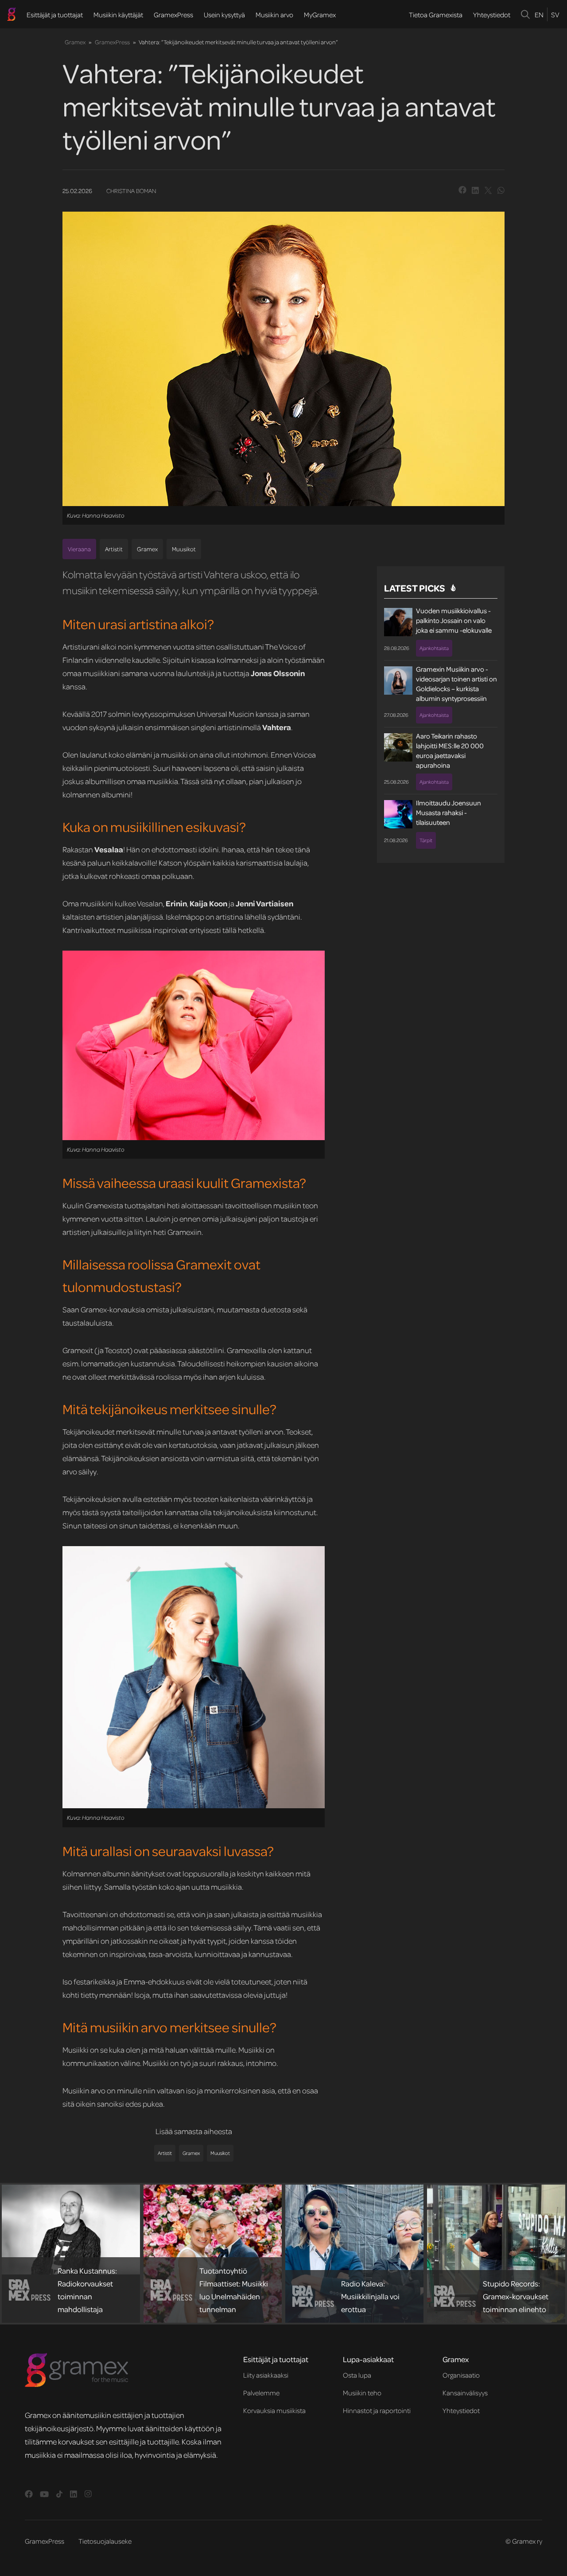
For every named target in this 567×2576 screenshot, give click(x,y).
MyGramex (320, 15)
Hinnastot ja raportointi (377, 2410)
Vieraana (79, 549)
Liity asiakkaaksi (266, 2375)
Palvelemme (261, 2393)
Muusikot (184, 549)
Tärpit (426, 840)
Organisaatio (461, 2375)
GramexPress (173, 15)
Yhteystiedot (492, 15)
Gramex (75, 42)
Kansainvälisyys (465, 2393)
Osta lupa (357, 2375)
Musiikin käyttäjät (118, 15)
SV (555, 15)
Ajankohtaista (434, 648)
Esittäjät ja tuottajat (55, 15)
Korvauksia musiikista (274, 2410)
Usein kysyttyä (224, 15)
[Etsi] (526, 14)
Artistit (114, 549)
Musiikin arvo (274, 15)
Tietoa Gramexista (436, 15)
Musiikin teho (362, 2393)
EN (539, 15)
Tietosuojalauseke (105, 2541)
